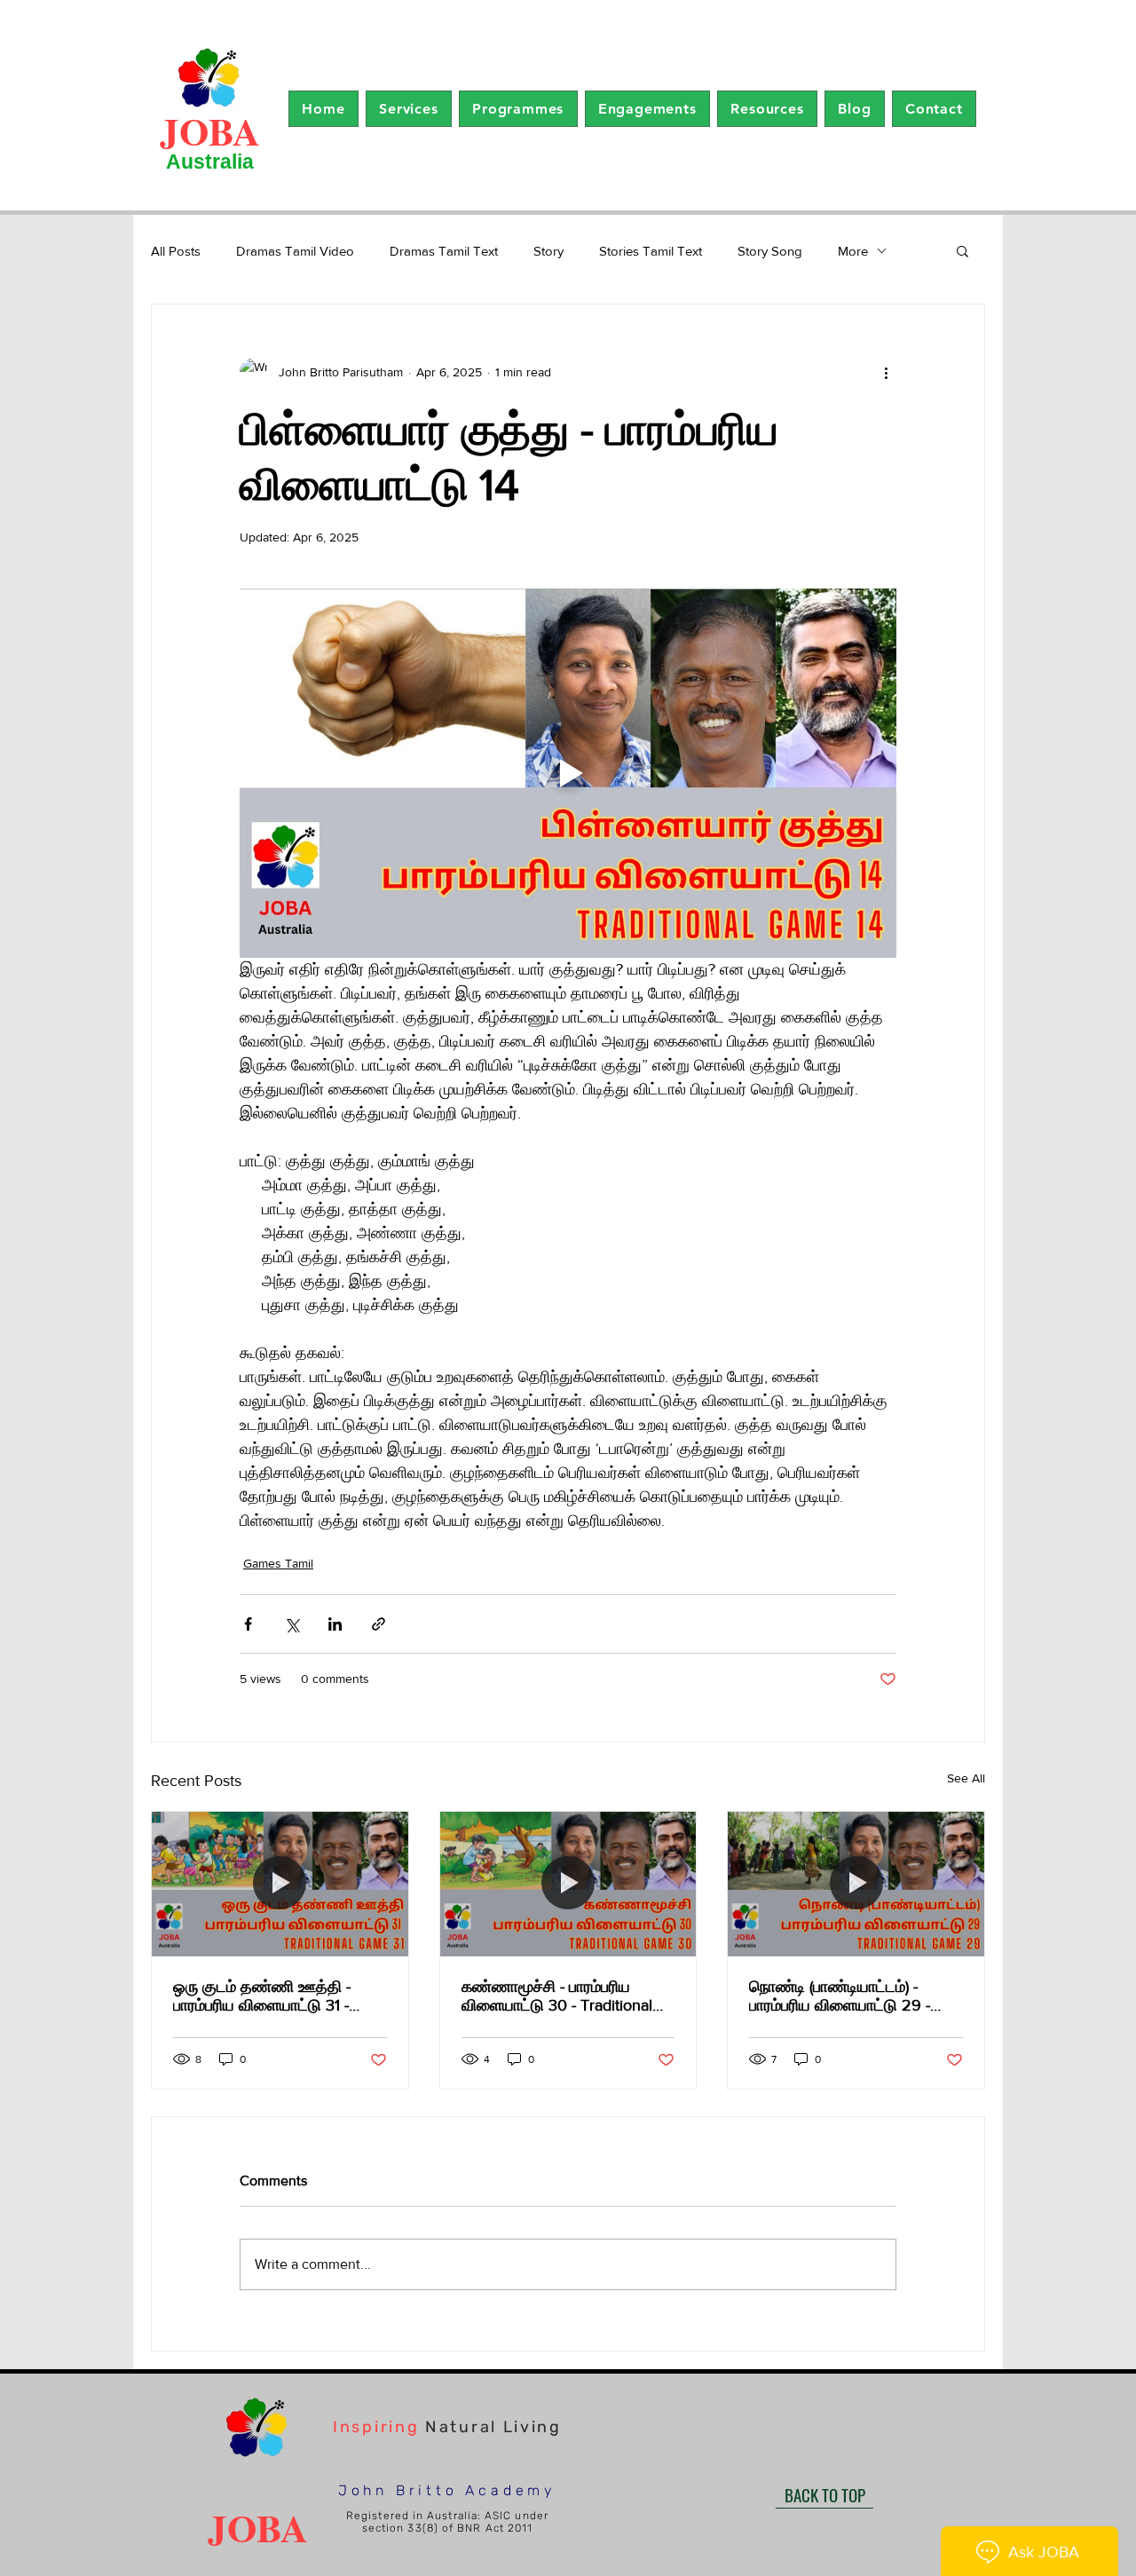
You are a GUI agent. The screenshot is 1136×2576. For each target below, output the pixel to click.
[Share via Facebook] (248, 1624)
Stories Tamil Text (651, 251)
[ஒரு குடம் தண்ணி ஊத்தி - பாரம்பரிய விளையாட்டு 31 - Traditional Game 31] (280, 1884)
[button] (409, 109)
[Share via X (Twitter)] (292, 1624)
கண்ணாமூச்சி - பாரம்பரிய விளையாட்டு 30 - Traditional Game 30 (557, 1996)
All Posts (176, 251)
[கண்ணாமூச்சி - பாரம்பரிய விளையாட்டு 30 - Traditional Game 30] (568, 1884)
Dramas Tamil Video (295, 251)
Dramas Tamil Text (444, 251)
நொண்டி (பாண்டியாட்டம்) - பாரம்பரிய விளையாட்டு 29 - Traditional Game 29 (840, 1996)
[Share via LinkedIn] (335, 1624)
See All (966, 1778)
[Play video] (568, 773)
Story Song (770, 251)
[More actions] (886, 372)
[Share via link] (379, 1624)
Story (548, 251)
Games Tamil (278, 1563)
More (853, 251)
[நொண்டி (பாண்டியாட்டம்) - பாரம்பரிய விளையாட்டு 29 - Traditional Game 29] (856, 1884)
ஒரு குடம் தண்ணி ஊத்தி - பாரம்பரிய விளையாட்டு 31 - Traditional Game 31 (262, 1996)
